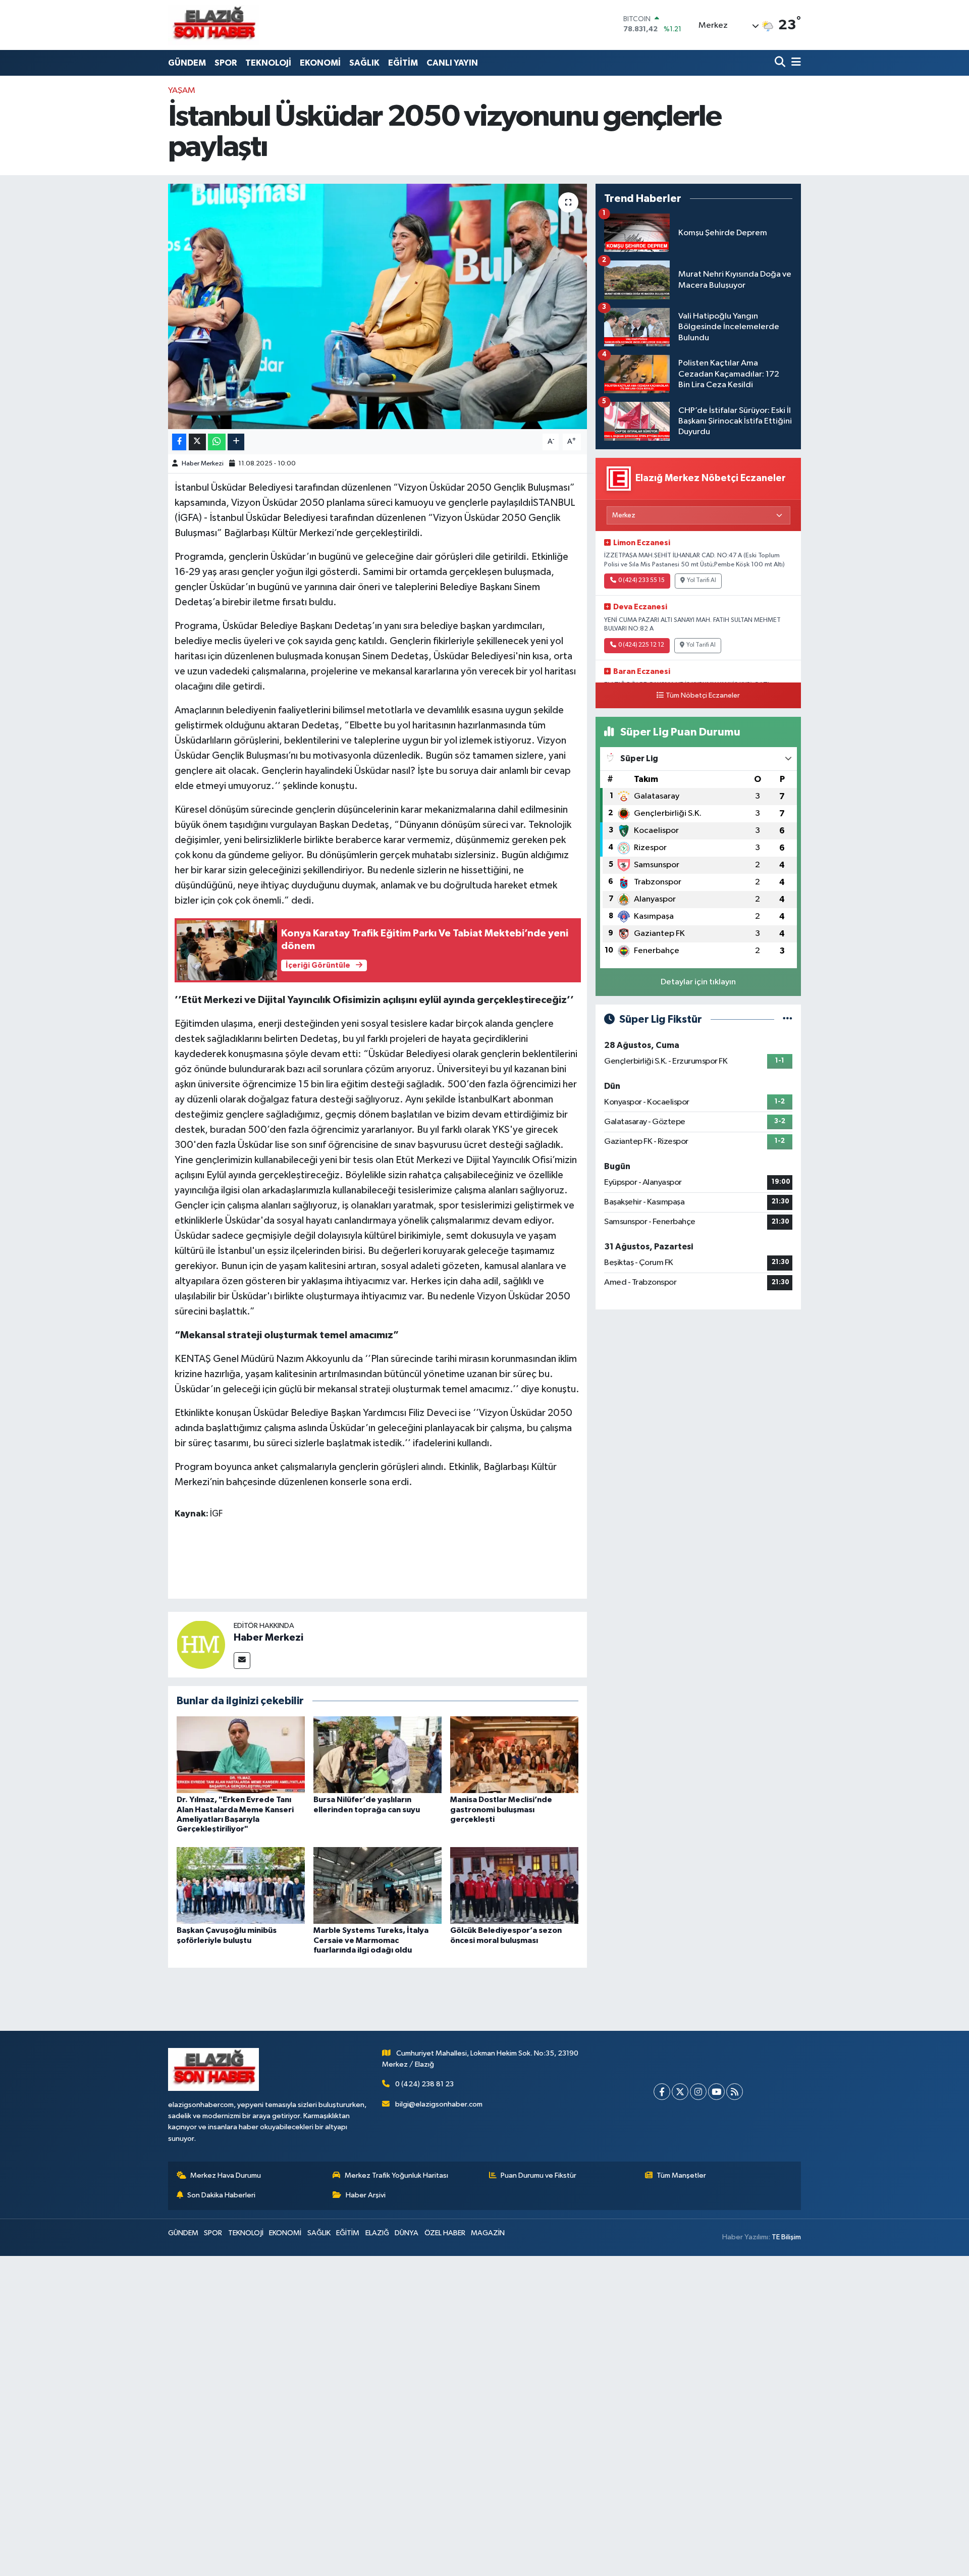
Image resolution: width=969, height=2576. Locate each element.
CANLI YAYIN (452, 63)
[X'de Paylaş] (197, 442)
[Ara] (781, 63)
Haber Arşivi (366, 2195)
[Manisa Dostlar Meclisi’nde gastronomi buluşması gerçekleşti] (514, 1754)
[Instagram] (698, 2092)
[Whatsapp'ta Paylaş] (217, 442)
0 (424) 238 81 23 (424, 2084)
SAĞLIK (364, 63)
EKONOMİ (320, 63)
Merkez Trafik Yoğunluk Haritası (396, 2175)
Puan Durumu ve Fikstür (539, 2175)
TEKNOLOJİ (268, 63)
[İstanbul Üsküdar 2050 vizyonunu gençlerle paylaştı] (378, 307)
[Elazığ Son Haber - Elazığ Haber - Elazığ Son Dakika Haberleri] (213, 25)
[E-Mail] (242, 1661)
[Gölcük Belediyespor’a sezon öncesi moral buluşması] (514, 1885)
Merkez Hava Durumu (226, 2175)
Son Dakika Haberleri (221, 2195)
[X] (680, 2092)
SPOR (226, 63)
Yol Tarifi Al (702, 581)
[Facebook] (662, 2092)
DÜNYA (407, 2233)
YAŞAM (182, 91)
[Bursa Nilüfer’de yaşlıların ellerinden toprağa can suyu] (378, 1754)
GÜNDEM (187, 63)
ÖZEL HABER (445, 2233)
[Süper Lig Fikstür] (788, 1019)
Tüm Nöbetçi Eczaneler (703, 696)
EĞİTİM (403, 63)
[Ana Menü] (794, 63)
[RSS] (735, 2092)
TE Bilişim (786, 2237)
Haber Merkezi (203, 464)
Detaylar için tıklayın (698, 982)
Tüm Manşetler (681, 2175)
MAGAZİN (488, 2233)
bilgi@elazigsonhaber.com (439, 2104)
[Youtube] (716, 2092)
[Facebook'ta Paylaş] (179, 442)
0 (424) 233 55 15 (641, 581)
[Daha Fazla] (236, 442)
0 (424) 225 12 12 (641, 645)
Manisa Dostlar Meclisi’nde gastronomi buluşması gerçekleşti (501, 1809)
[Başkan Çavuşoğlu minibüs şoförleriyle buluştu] (241, 1885)
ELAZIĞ (377, 2233)
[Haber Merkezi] (201, 1644)
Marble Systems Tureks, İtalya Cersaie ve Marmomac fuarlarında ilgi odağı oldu (371, 1940)
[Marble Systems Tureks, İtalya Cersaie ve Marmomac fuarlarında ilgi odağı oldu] (378, 1885)
